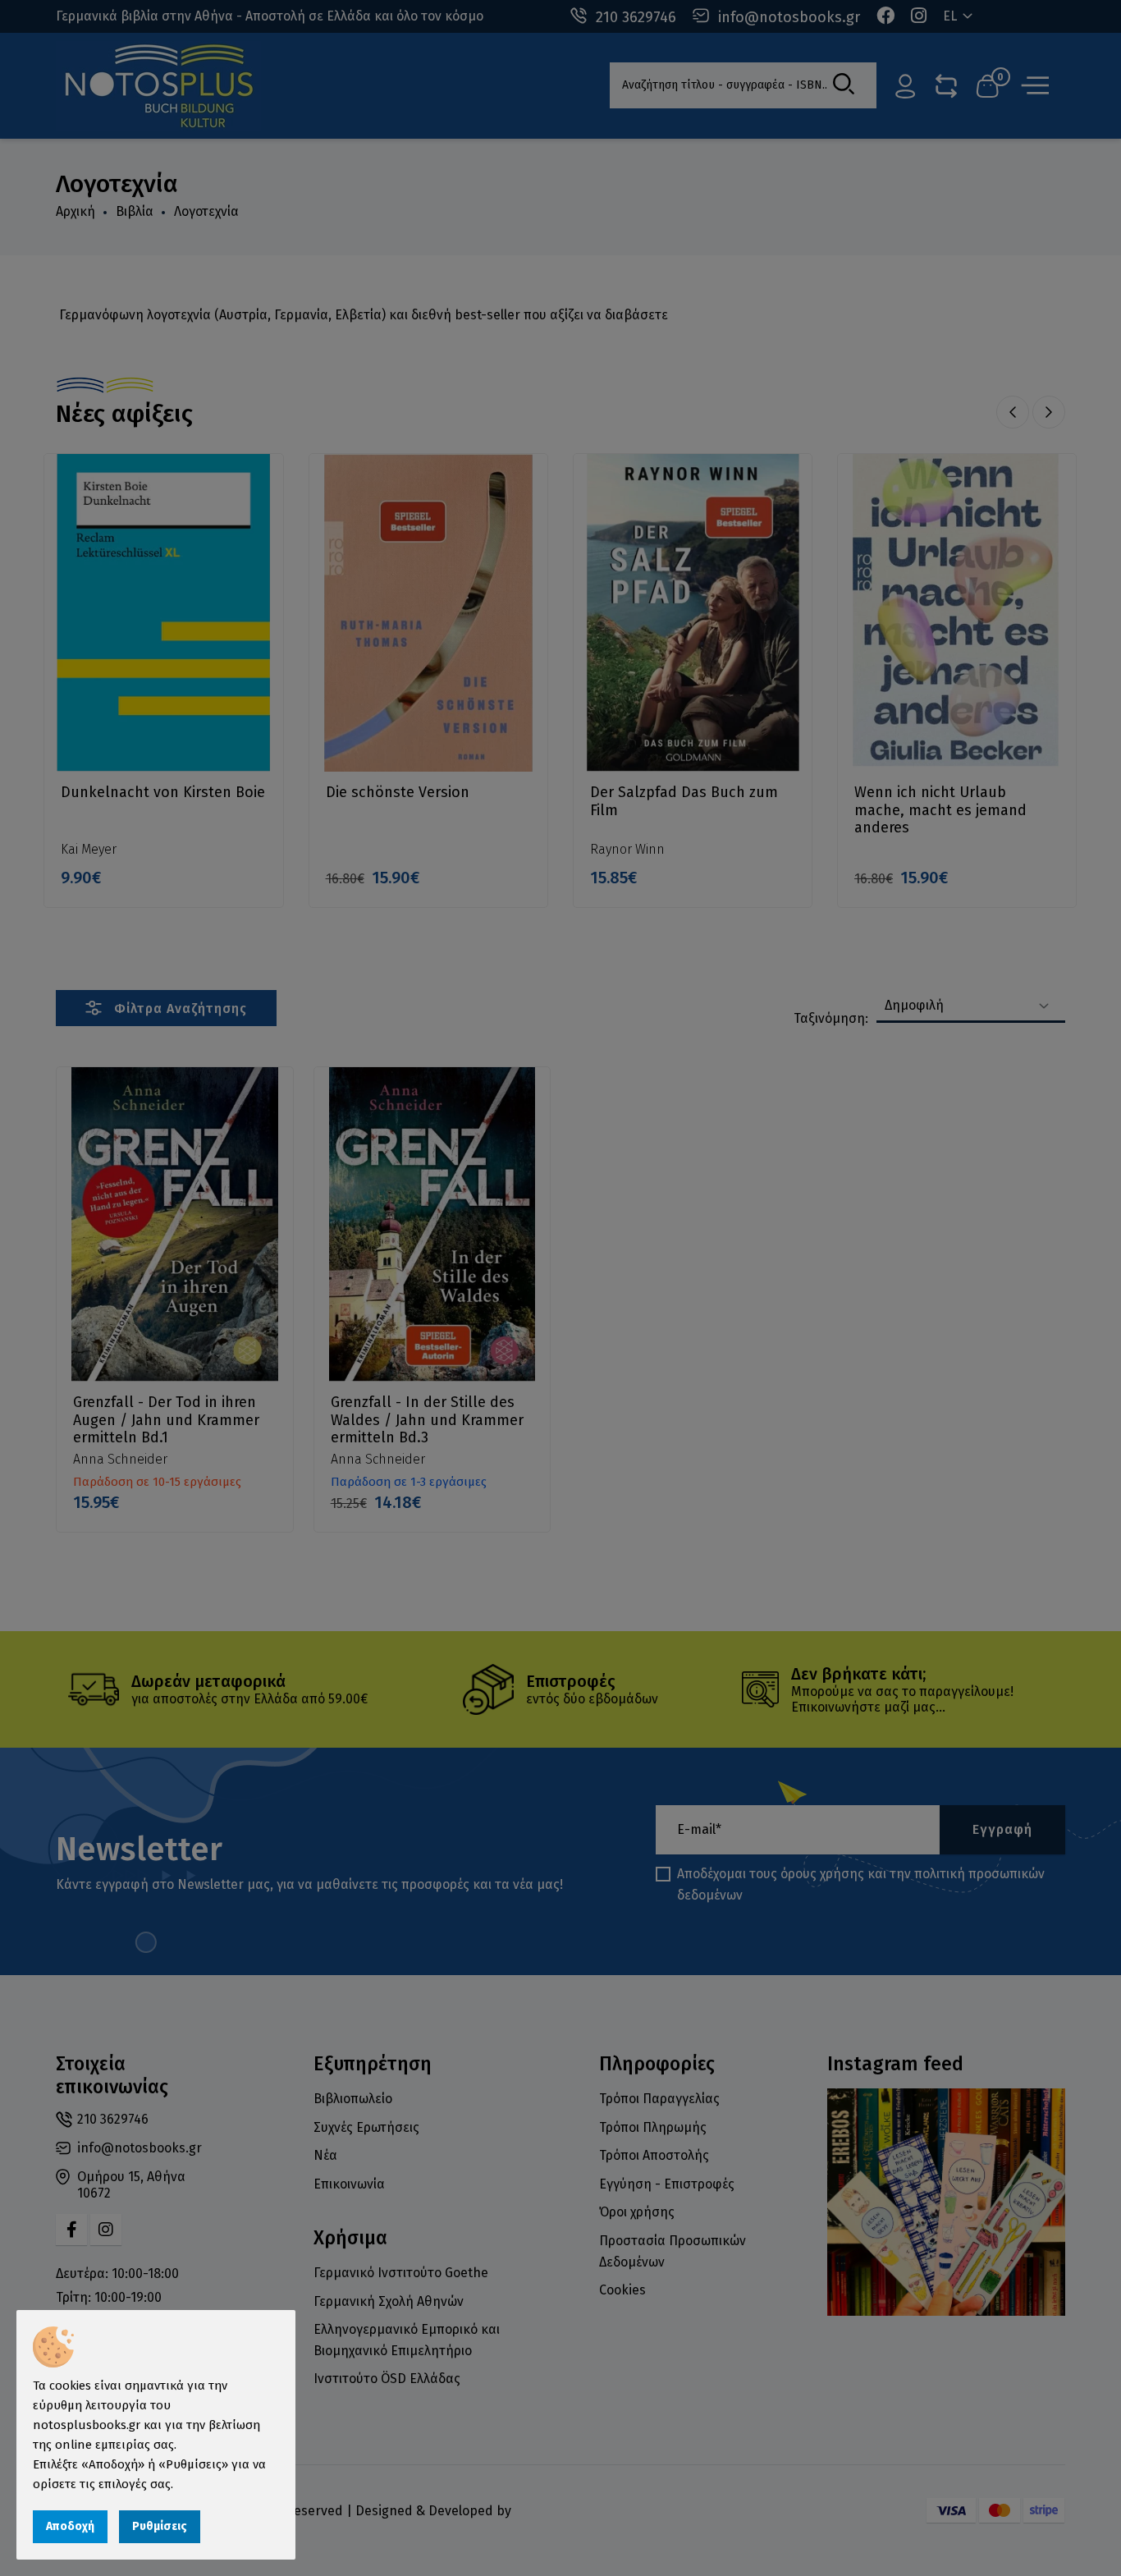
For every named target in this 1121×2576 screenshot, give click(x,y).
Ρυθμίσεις (160, 2526)
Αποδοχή (70, 2526)
